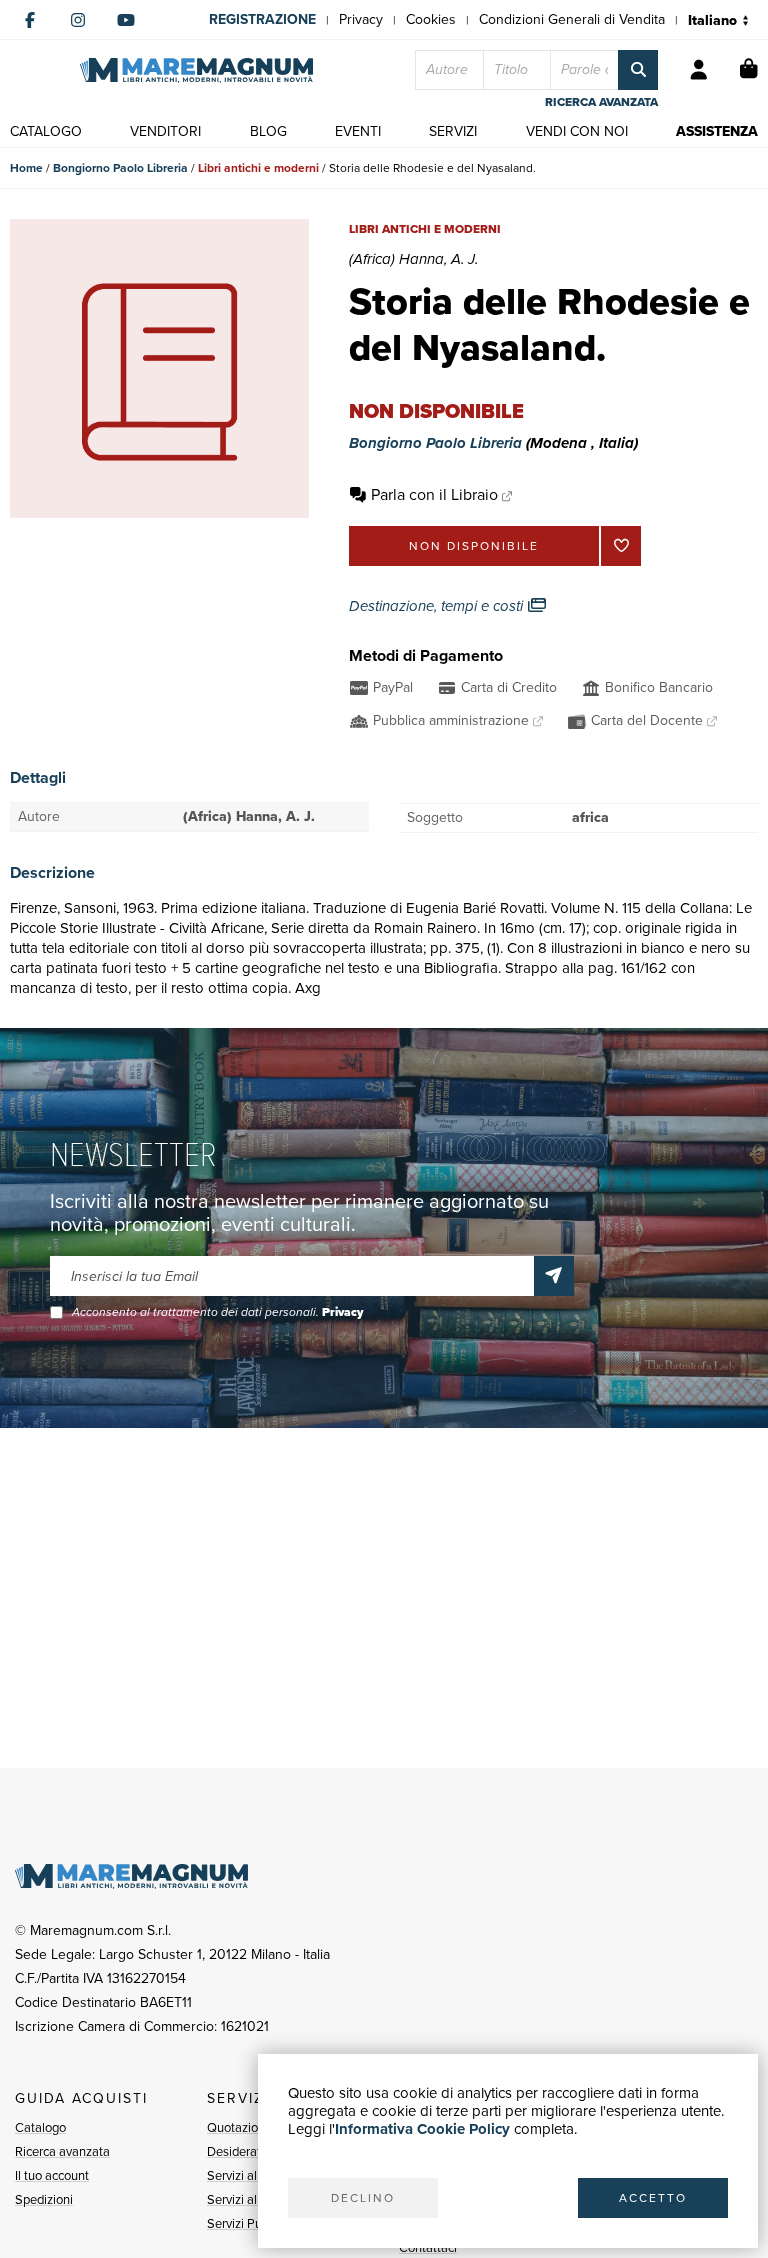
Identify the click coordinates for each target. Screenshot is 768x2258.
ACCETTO (653, 2198)
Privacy (361, 19)
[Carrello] (749, 70)
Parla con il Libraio (434, 494)
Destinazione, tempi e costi (438, 606)
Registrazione (262, 19)
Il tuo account (52, 2175)
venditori (165, 131)
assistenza (717, 131)
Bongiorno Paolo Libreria (120, 168)
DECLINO (363, 2198)
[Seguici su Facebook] (30, 20)
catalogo (46, 131)
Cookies (431, 19)
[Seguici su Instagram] (78, 20)
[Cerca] (638, 70)
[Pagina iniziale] (196, 70)
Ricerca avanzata (62, 2151)
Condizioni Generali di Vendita (572, 19)
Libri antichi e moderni (258, 168)
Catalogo (40, 2127)
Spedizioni (44, 2199)
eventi (358, 131)
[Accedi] (699, 70)
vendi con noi (577, 131)
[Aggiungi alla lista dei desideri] (621, 546)
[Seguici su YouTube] (126, 20)
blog (268, 131)
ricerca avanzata (601, 102)
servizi (453, 131)
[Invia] (554, 1276)
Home (26, 168)
